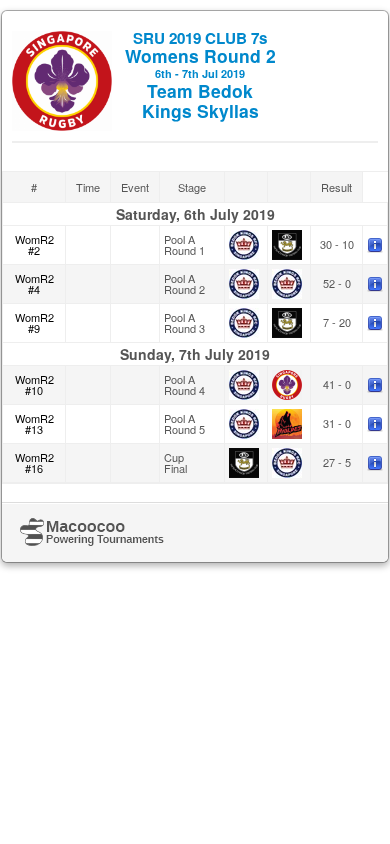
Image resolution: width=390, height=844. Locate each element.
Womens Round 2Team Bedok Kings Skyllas (200, 75)
